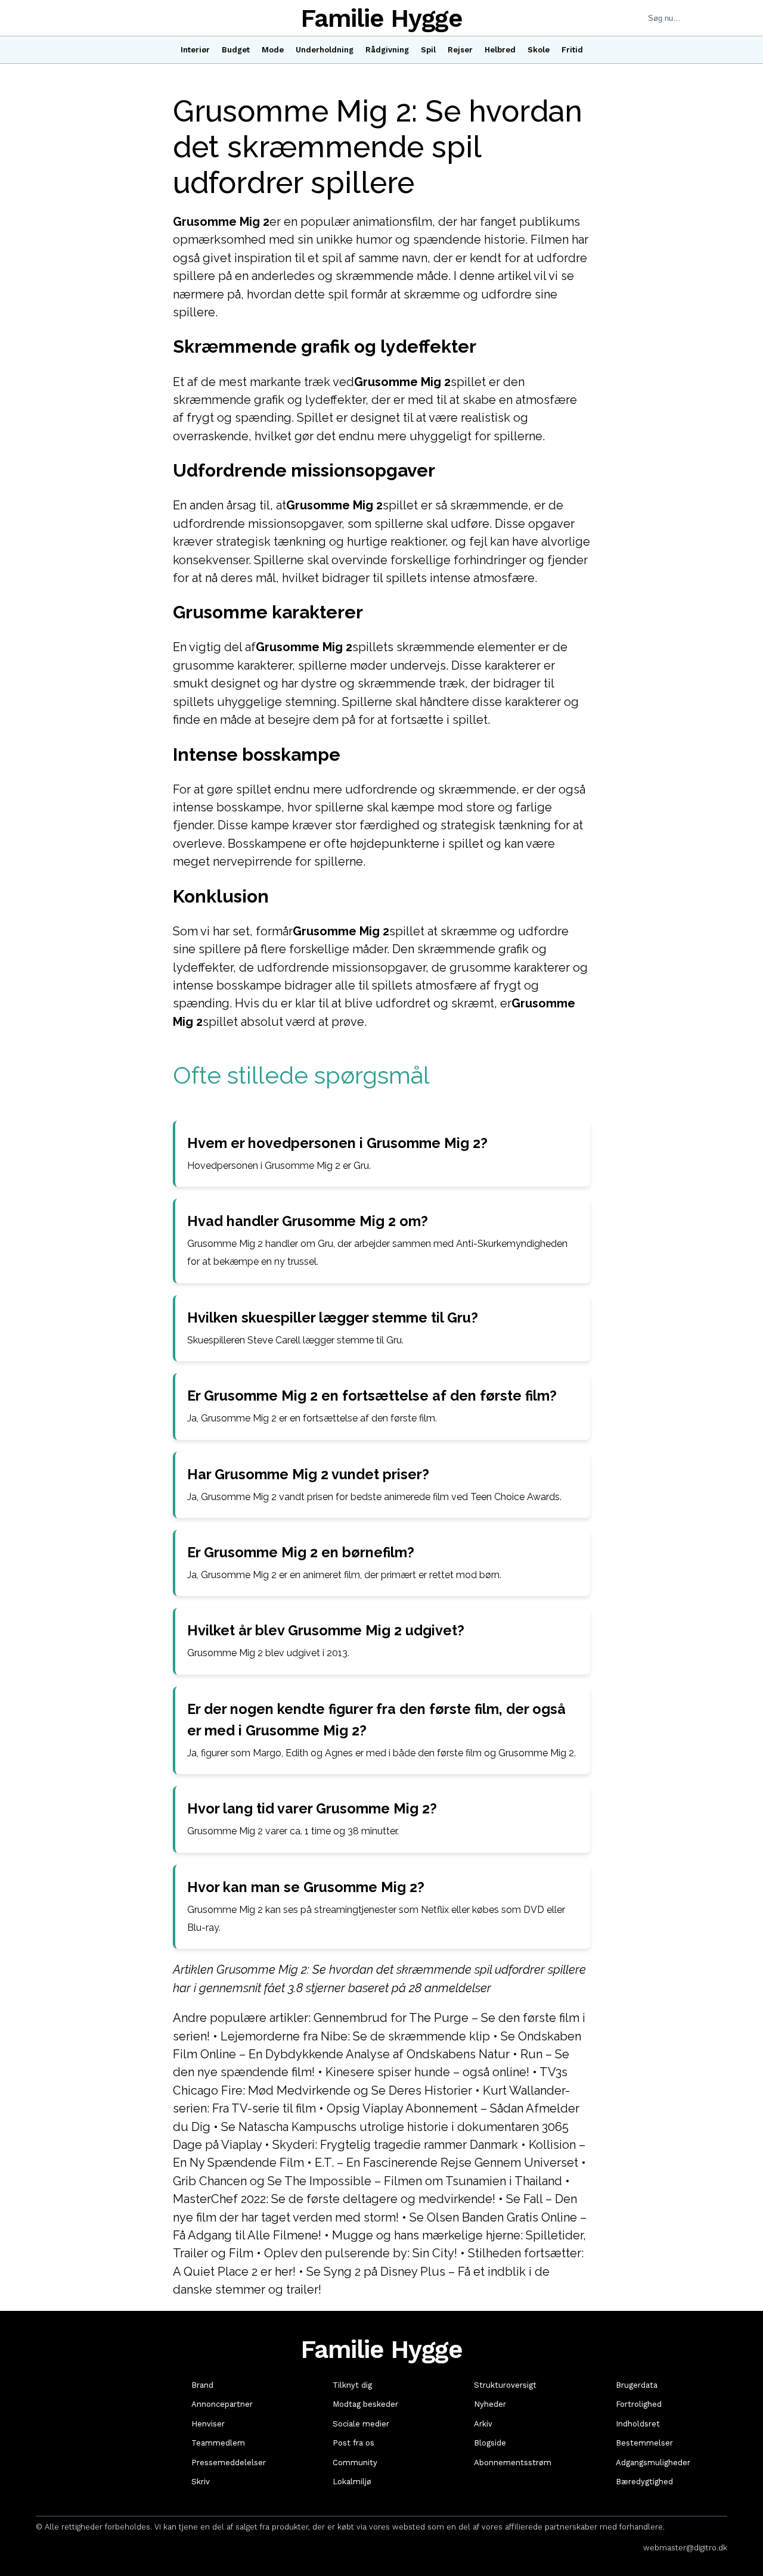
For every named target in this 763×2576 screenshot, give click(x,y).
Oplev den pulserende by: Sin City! (361, 2253)
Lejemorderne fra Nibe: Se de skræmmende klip (355, 2036)
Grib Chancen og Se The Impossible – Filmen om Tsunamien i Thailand (367, 2181)
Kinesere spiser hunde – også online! (427, 2072)
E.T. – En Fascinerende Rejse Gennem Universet (446, 2163)
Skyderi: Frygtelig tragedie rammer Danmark (395, 2145)
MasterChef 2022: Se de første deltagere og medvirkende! (334, 2199)
